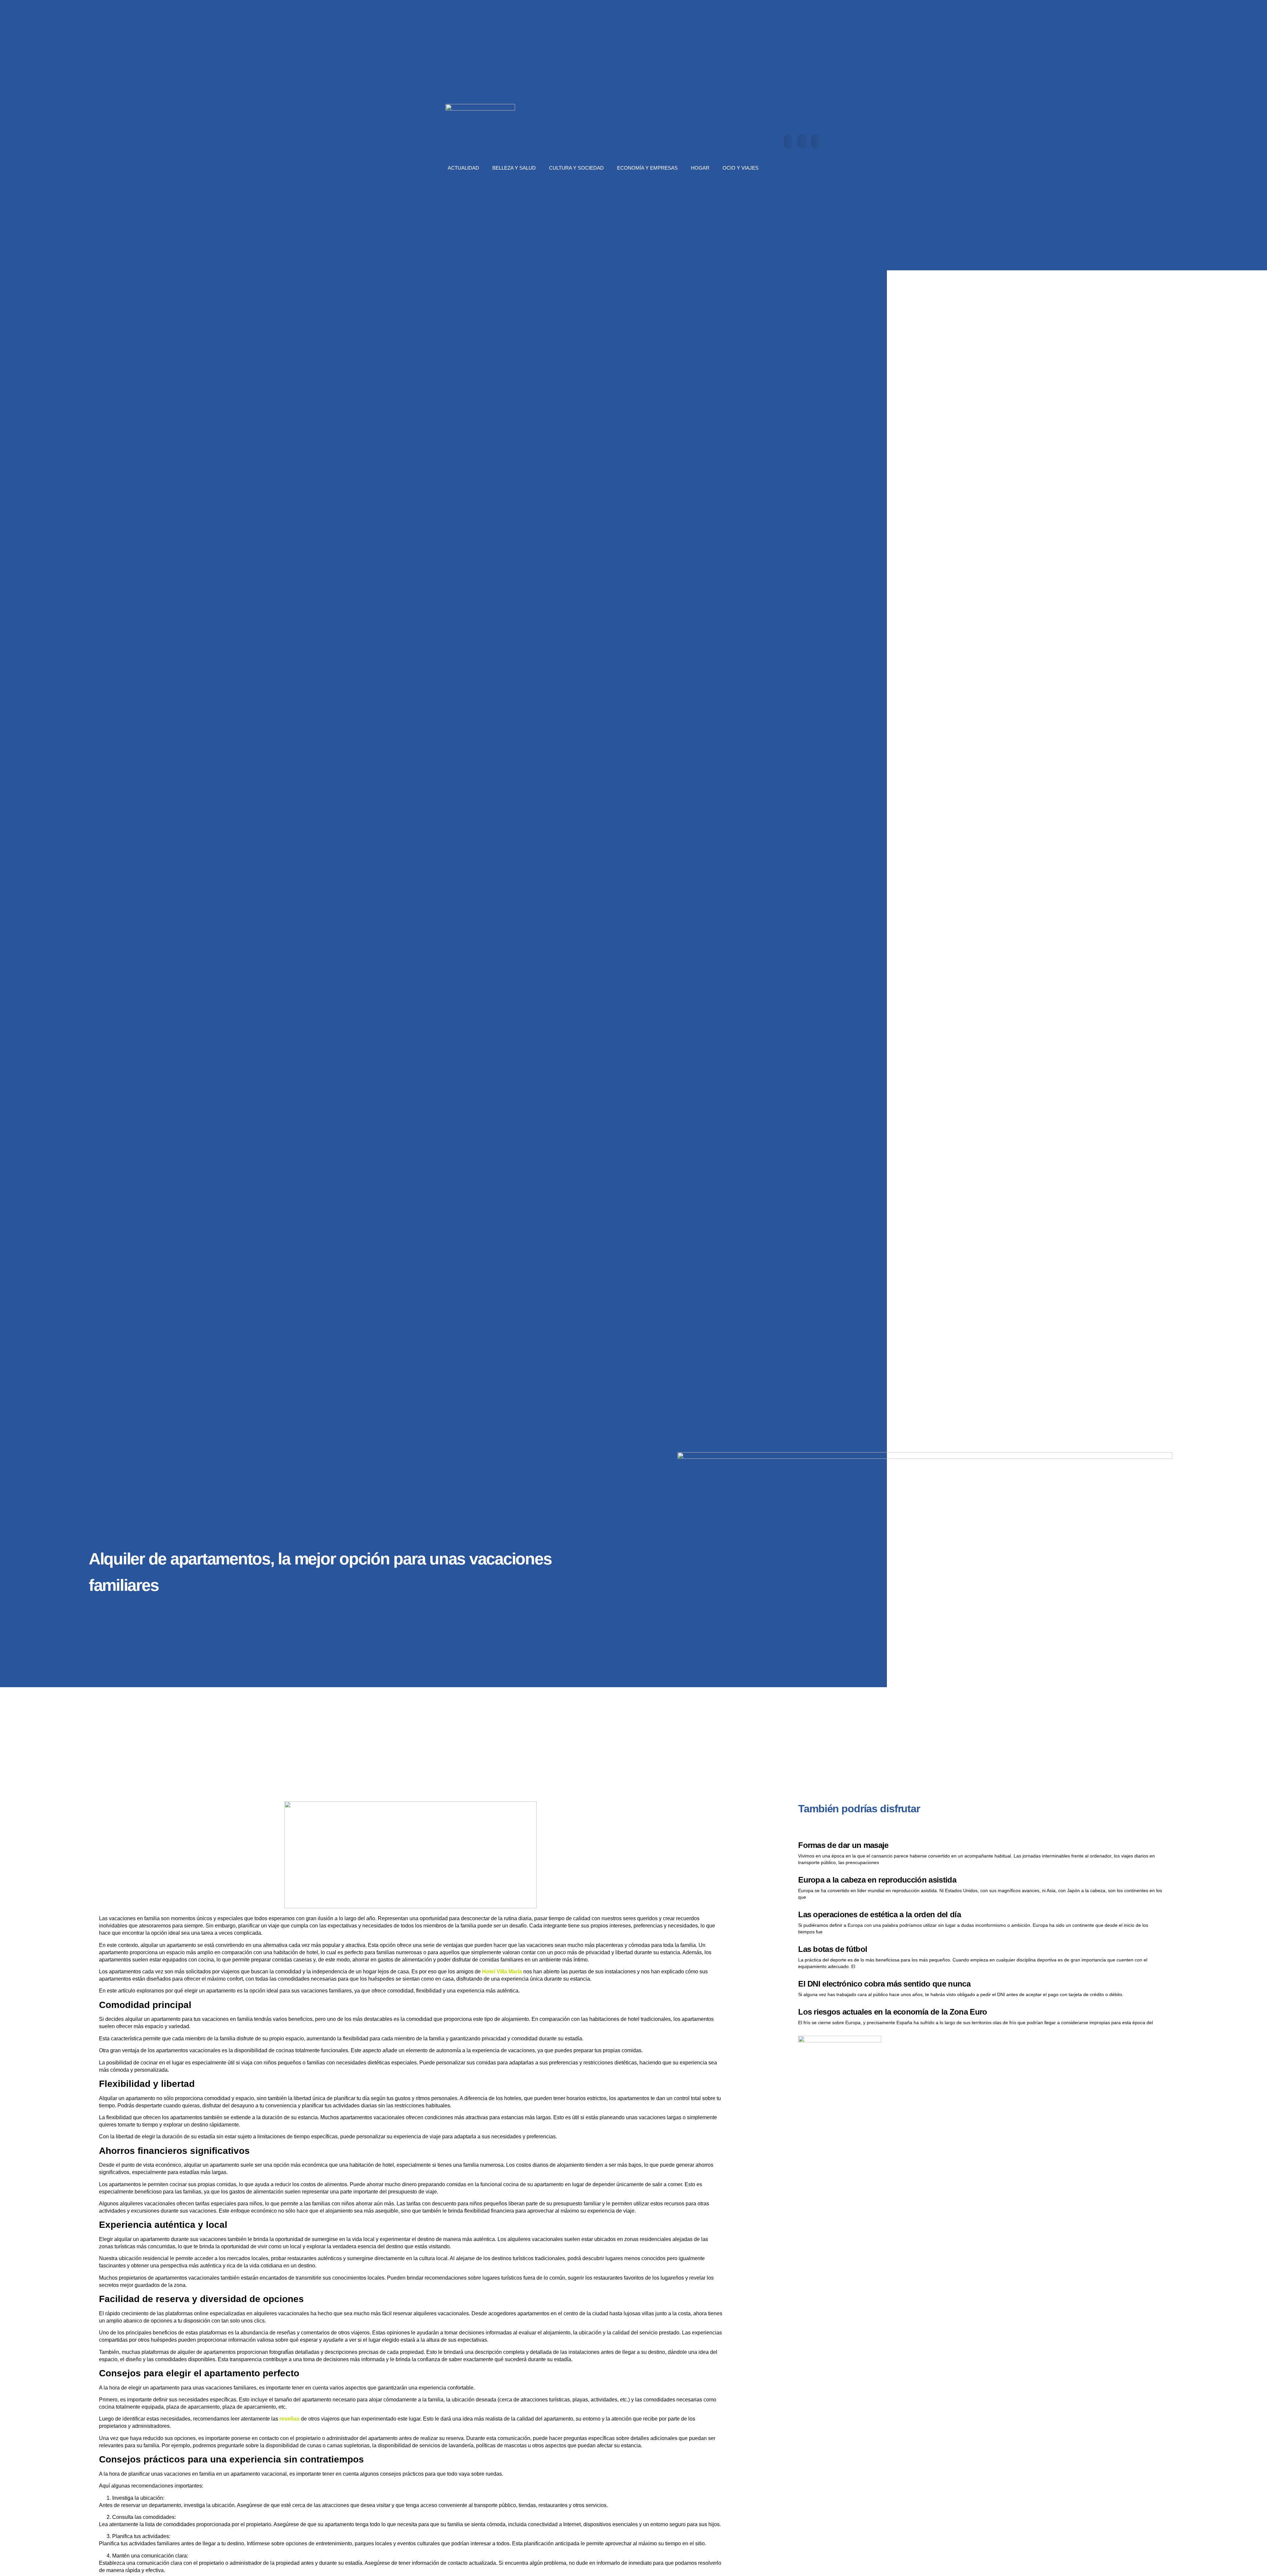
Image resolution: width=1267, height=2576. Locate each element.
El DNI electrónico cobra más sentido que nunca (884, 1984)
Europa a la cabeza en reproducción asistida (877, 1880)
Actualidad (463, 168)
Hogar (700, 168)
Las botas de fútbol (833, 1949)
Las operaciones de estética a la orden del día (879, 1914)
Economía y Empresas (647, 168)
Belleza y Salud (514, 168)
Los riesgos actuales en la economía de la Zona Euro (893, 2012)
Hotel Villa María (502, 1972)
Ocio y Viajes (741, 168)
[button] (789, 141)
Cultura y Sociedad (576, 168)
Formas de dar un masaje (843, 1845)
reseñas (290, 2419)
